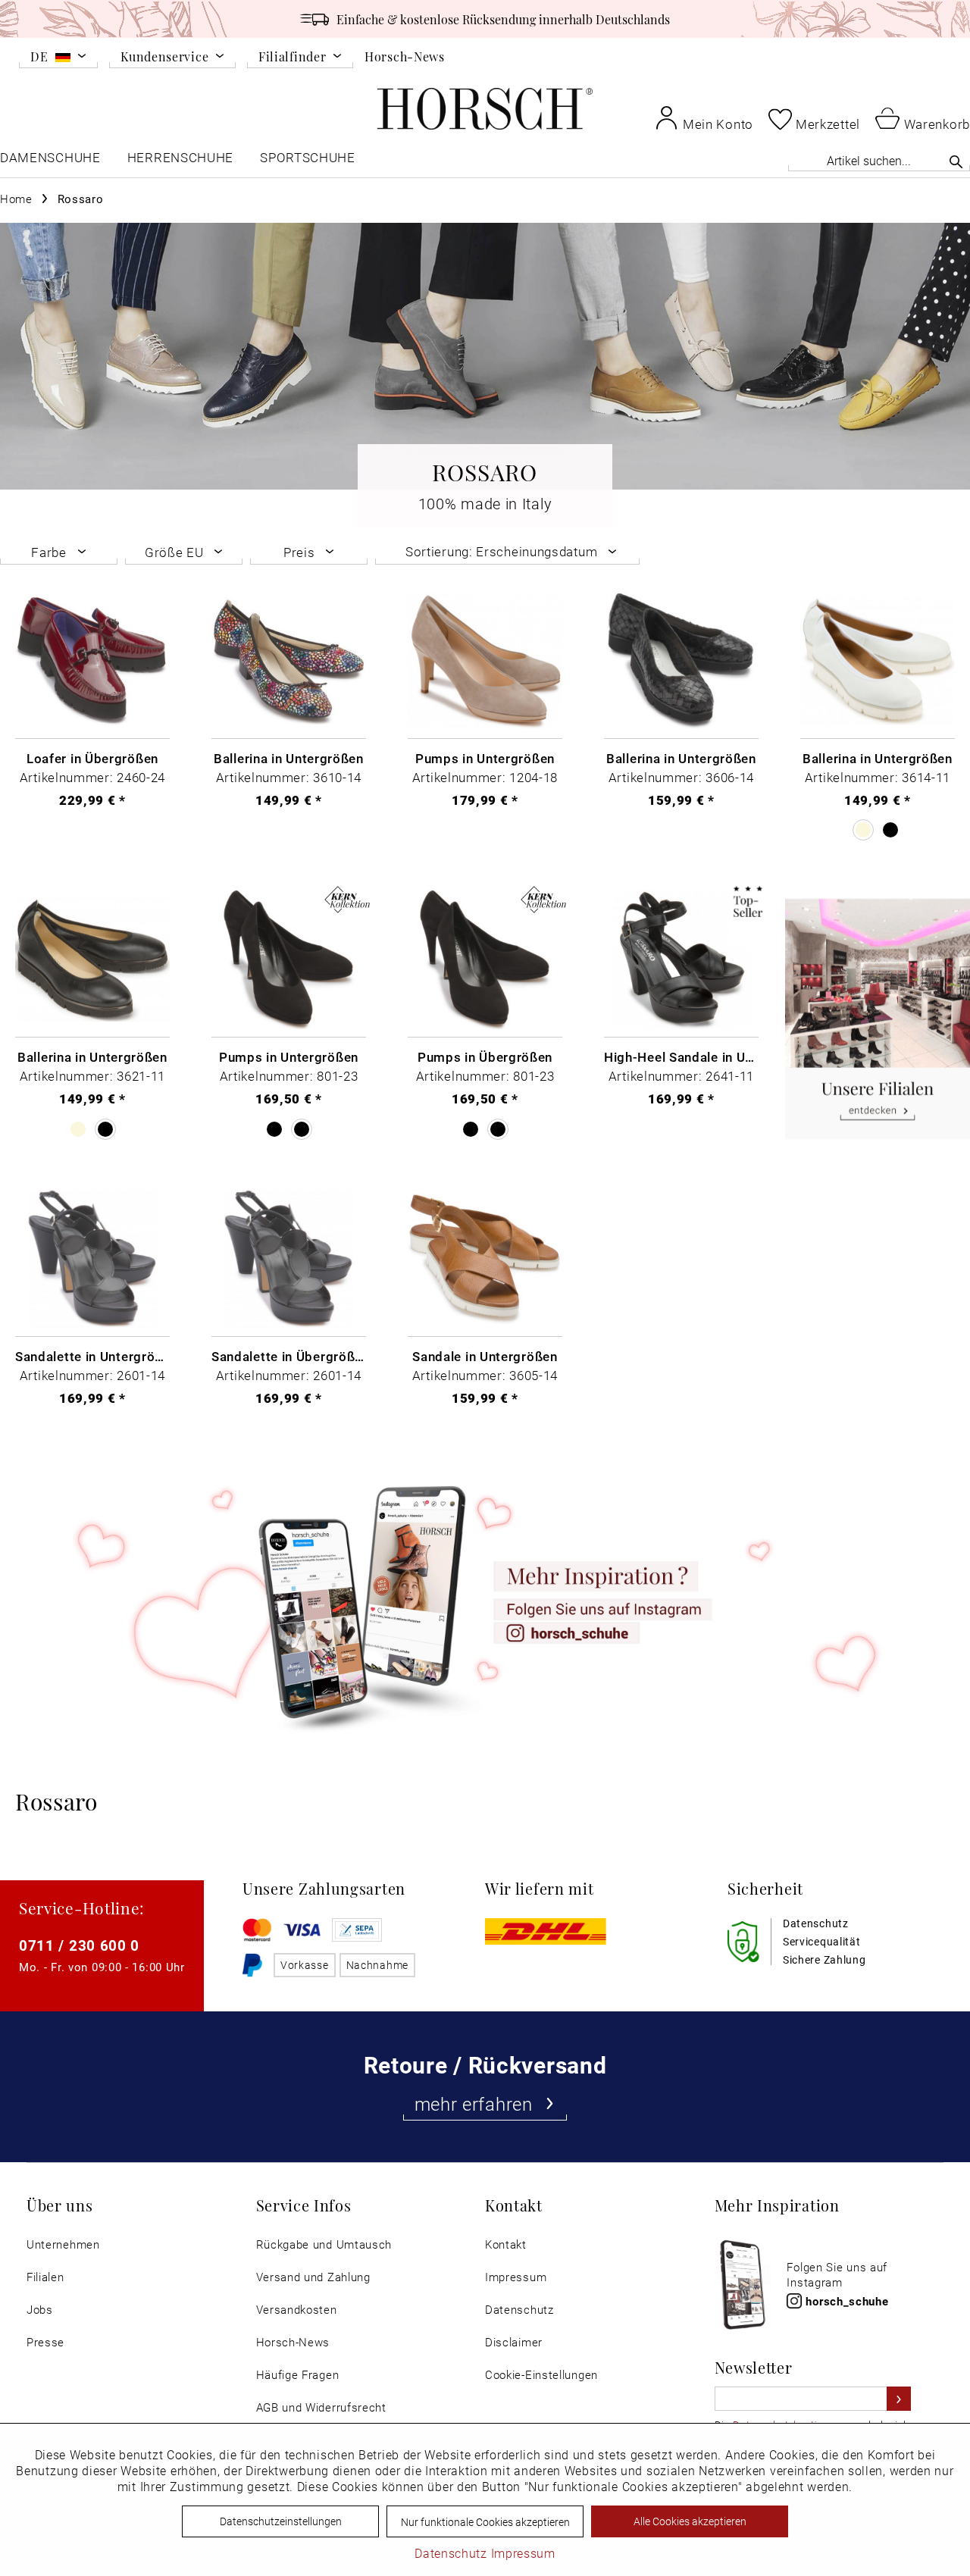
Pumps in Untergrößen (485, 758)
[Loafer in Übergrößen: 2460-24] (92, 661)
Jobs (40, 2310)
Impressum (516, 2277)
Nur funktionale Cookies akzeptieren (485, 2522)
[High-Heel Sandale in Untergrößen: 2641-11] (681, 960)
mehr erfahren (474, 2104)
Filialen (45, 2277)
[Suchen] (956, 161)
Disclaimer (514, 2342)
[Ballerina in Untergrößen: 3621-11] (92, 960)
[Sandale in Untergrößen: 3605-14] (485, 1259)
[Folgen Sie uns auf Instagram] (485, 1603)
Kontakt (506, 2244)
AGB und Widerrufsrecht (321, 2407)
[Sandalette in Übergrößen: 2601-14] (289, 1259)
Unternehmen (63, 2244)
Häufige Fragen (298, 2375)
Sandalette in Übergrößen (289, 1356)
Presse (45, 2342)
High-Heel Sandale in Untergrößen (681, 1056)
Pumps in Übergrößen (485, 1056)
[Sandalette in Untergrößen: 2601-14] (92, 1259)
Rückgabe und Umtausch (324, 2244)
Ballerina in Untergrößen (289, 758)
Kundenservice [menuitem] (164, 57)
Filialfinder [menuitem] (292, 57)
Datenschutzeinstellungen (281, 2521)
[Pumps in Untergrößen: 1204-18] (485, 661)
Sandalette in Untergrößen (92, 1356)
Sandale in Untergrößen (485, 1356)
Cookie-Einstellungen (541, 2375)
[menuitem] (58, 59)
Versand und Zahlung (313, 2277)
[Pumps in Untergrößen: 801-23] (289, 960)
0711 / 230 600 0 (79, 1945)
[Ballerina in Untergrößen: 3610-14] (289, 661)
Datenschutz (519, 2310)
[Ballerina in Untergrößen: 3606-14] (681, 661)
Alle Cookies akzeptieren (690, 2521)
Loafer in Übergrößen (92, 758)
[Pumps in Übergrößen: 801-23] (485, 960)
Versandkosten (297, 2310)
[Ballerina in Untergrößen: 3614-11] (878, 661)
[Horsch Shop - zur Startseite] (485, 109)
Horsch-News (405, 56)
